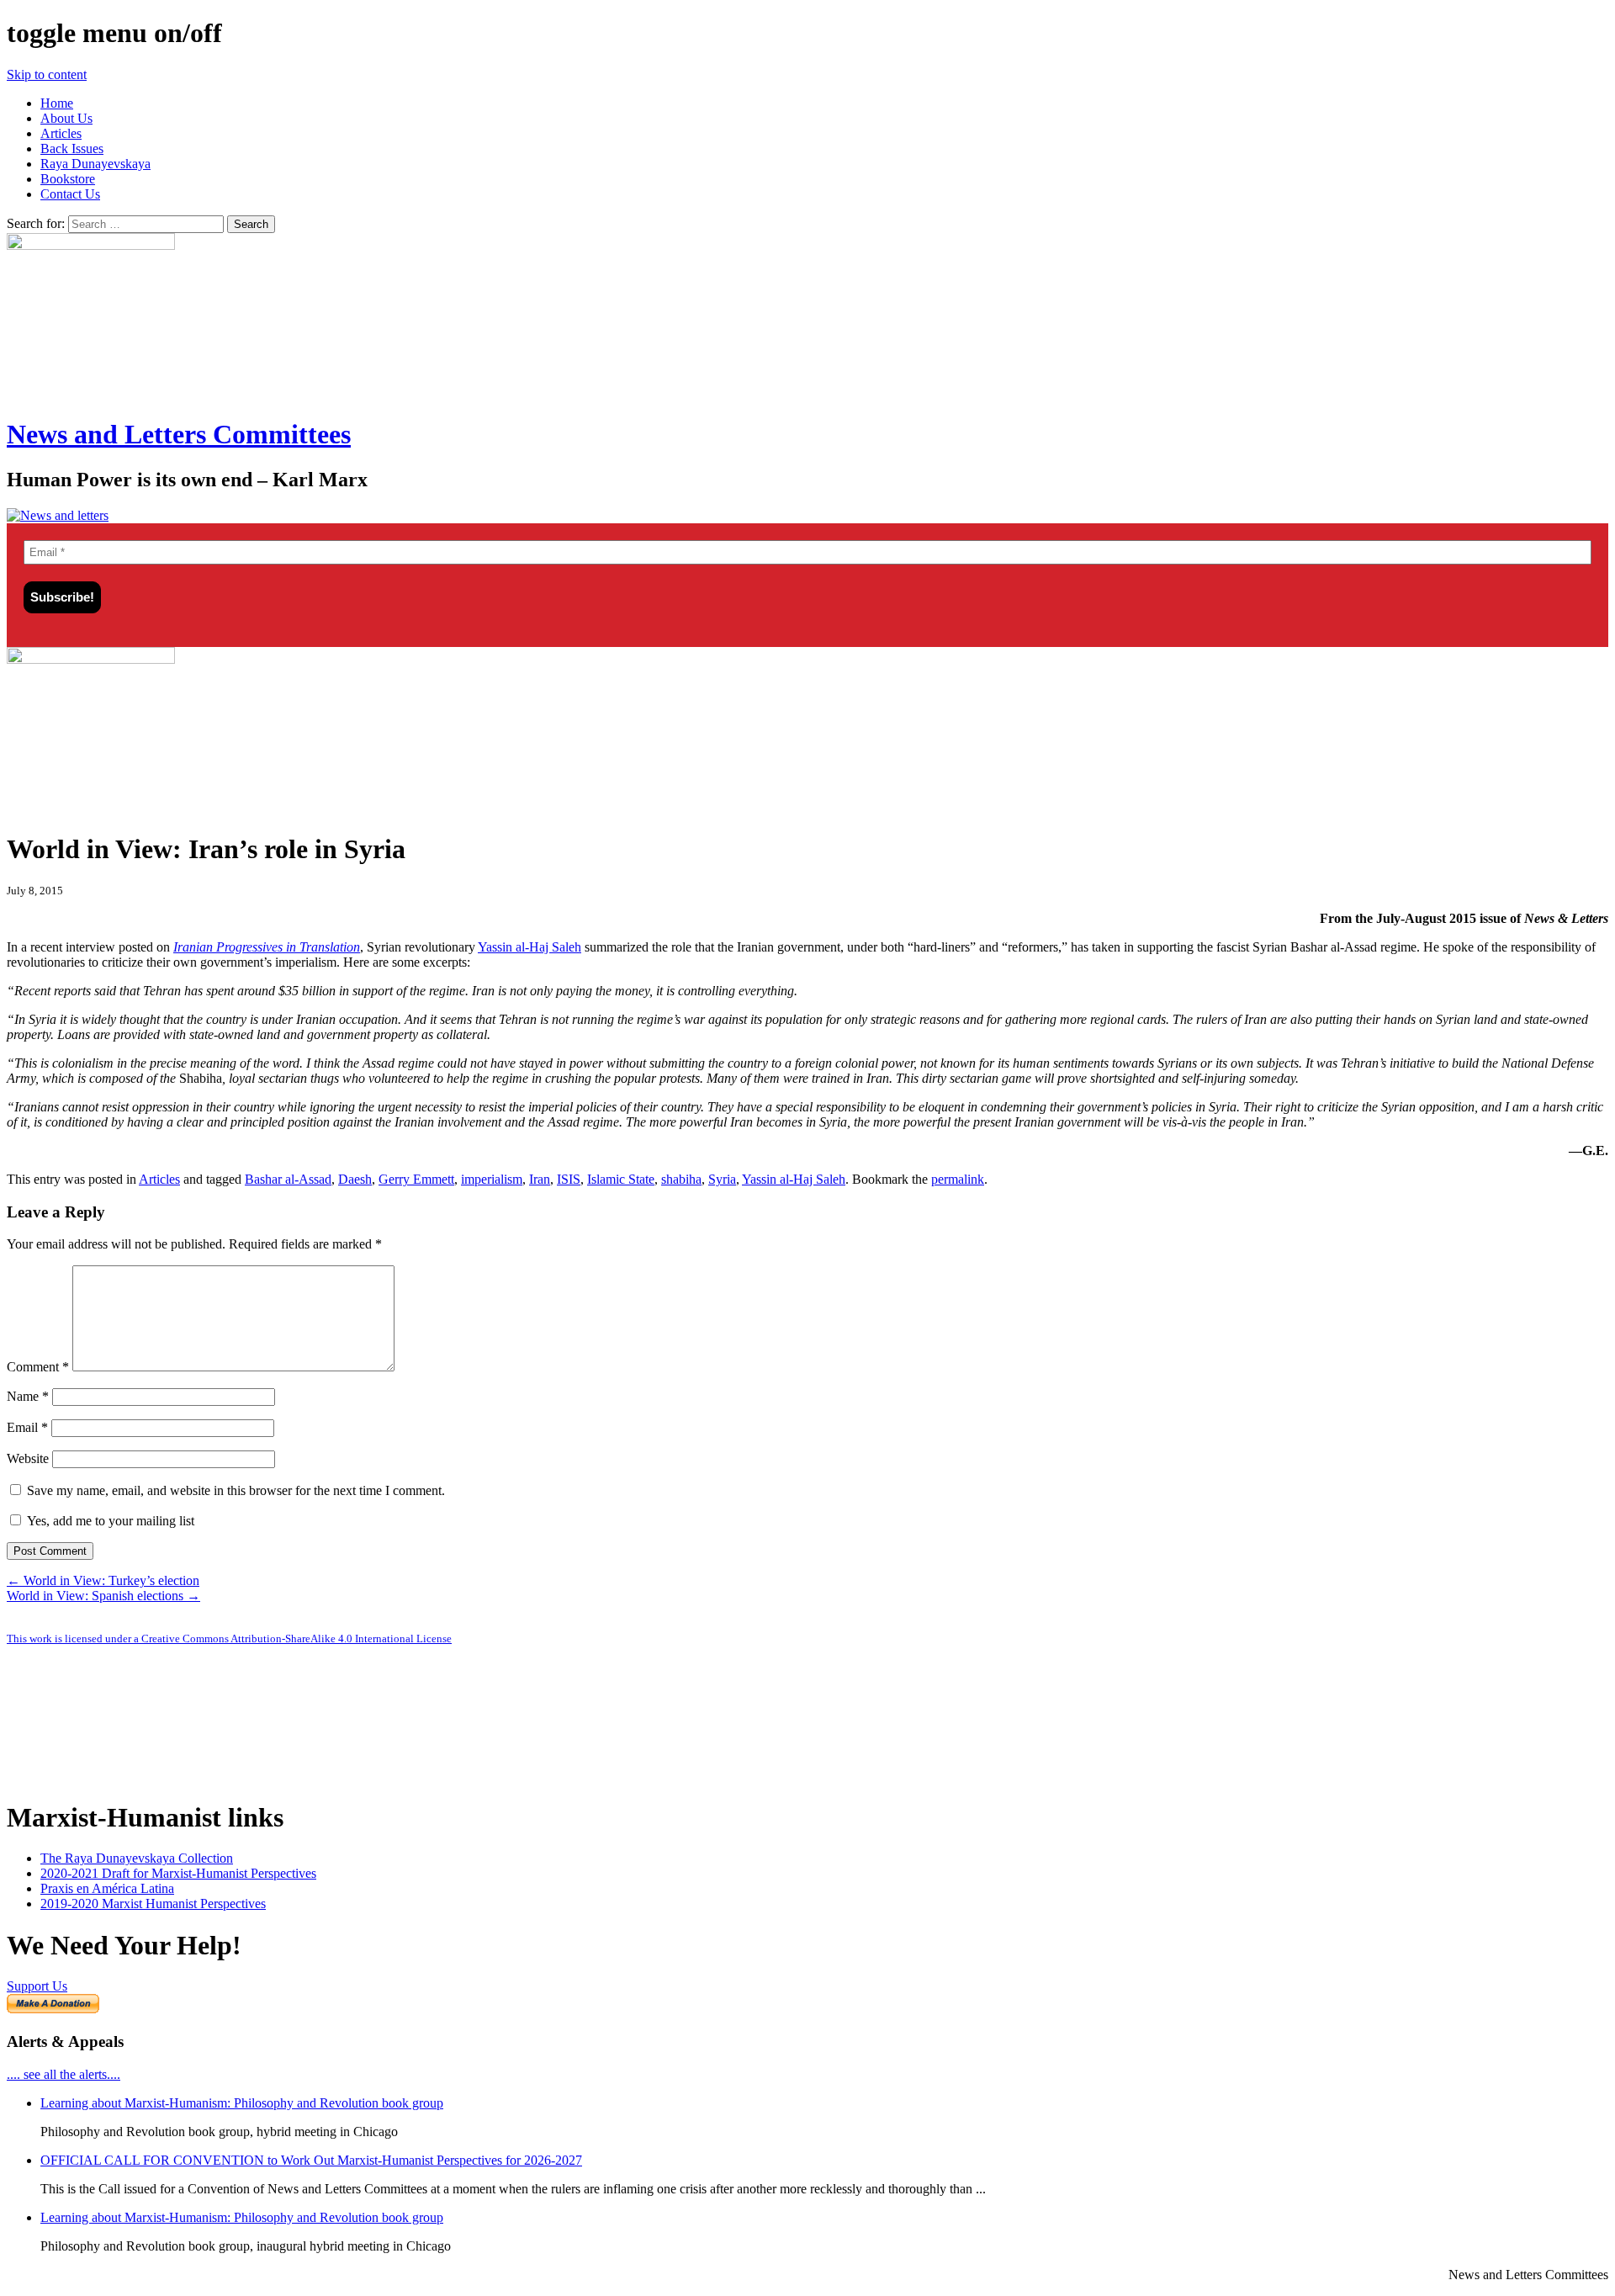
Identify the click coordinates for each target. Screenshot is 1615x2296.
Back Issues (72, 148)
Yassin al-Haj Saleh (530, 947)
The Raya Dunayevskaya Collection (137, 1858)
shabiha (681, 1179)
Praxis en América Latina (107, 1888)
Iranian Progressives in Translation (267, 947)
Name (28, 1396)
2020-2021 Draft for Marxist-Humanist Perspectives (178, 1873)
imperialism (492, 1179)
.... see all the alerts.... (64, 2074)
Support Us (37, 1986)
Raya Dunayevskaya (95, 164)
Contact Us (70, 194)
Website (28, 1458)
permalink (958, 1179)
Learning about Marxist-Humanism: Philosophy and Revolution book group (242, 2103)
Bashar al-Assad (288, 1179)
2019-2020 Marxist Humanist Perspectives (153, 1904)
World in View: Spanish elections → (103, 1596)
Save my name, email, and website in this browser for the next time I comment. (236, 1490)
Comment (38, 1367)
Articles (61, 133)
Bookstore (68, 179)
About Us (66, 118)
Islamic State (621, 1179)
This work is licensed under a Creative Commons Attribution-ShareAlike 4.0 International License (229, 1638)
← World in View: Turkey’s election (103, 1580)
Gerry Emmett (416, 1179)
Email (27, 1427)
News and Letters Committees (179, 434)
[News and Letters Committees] (58, 515)
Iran (540, 1179)
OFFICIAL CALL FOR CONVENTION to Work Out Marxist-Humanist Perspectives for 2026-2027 (311, 2160)
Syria (722, 1179)
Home (57, 103)
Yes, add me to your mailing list (109, 1521)
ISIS (569, 1179)
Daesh (355, 1179)
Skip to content (47, 74)
